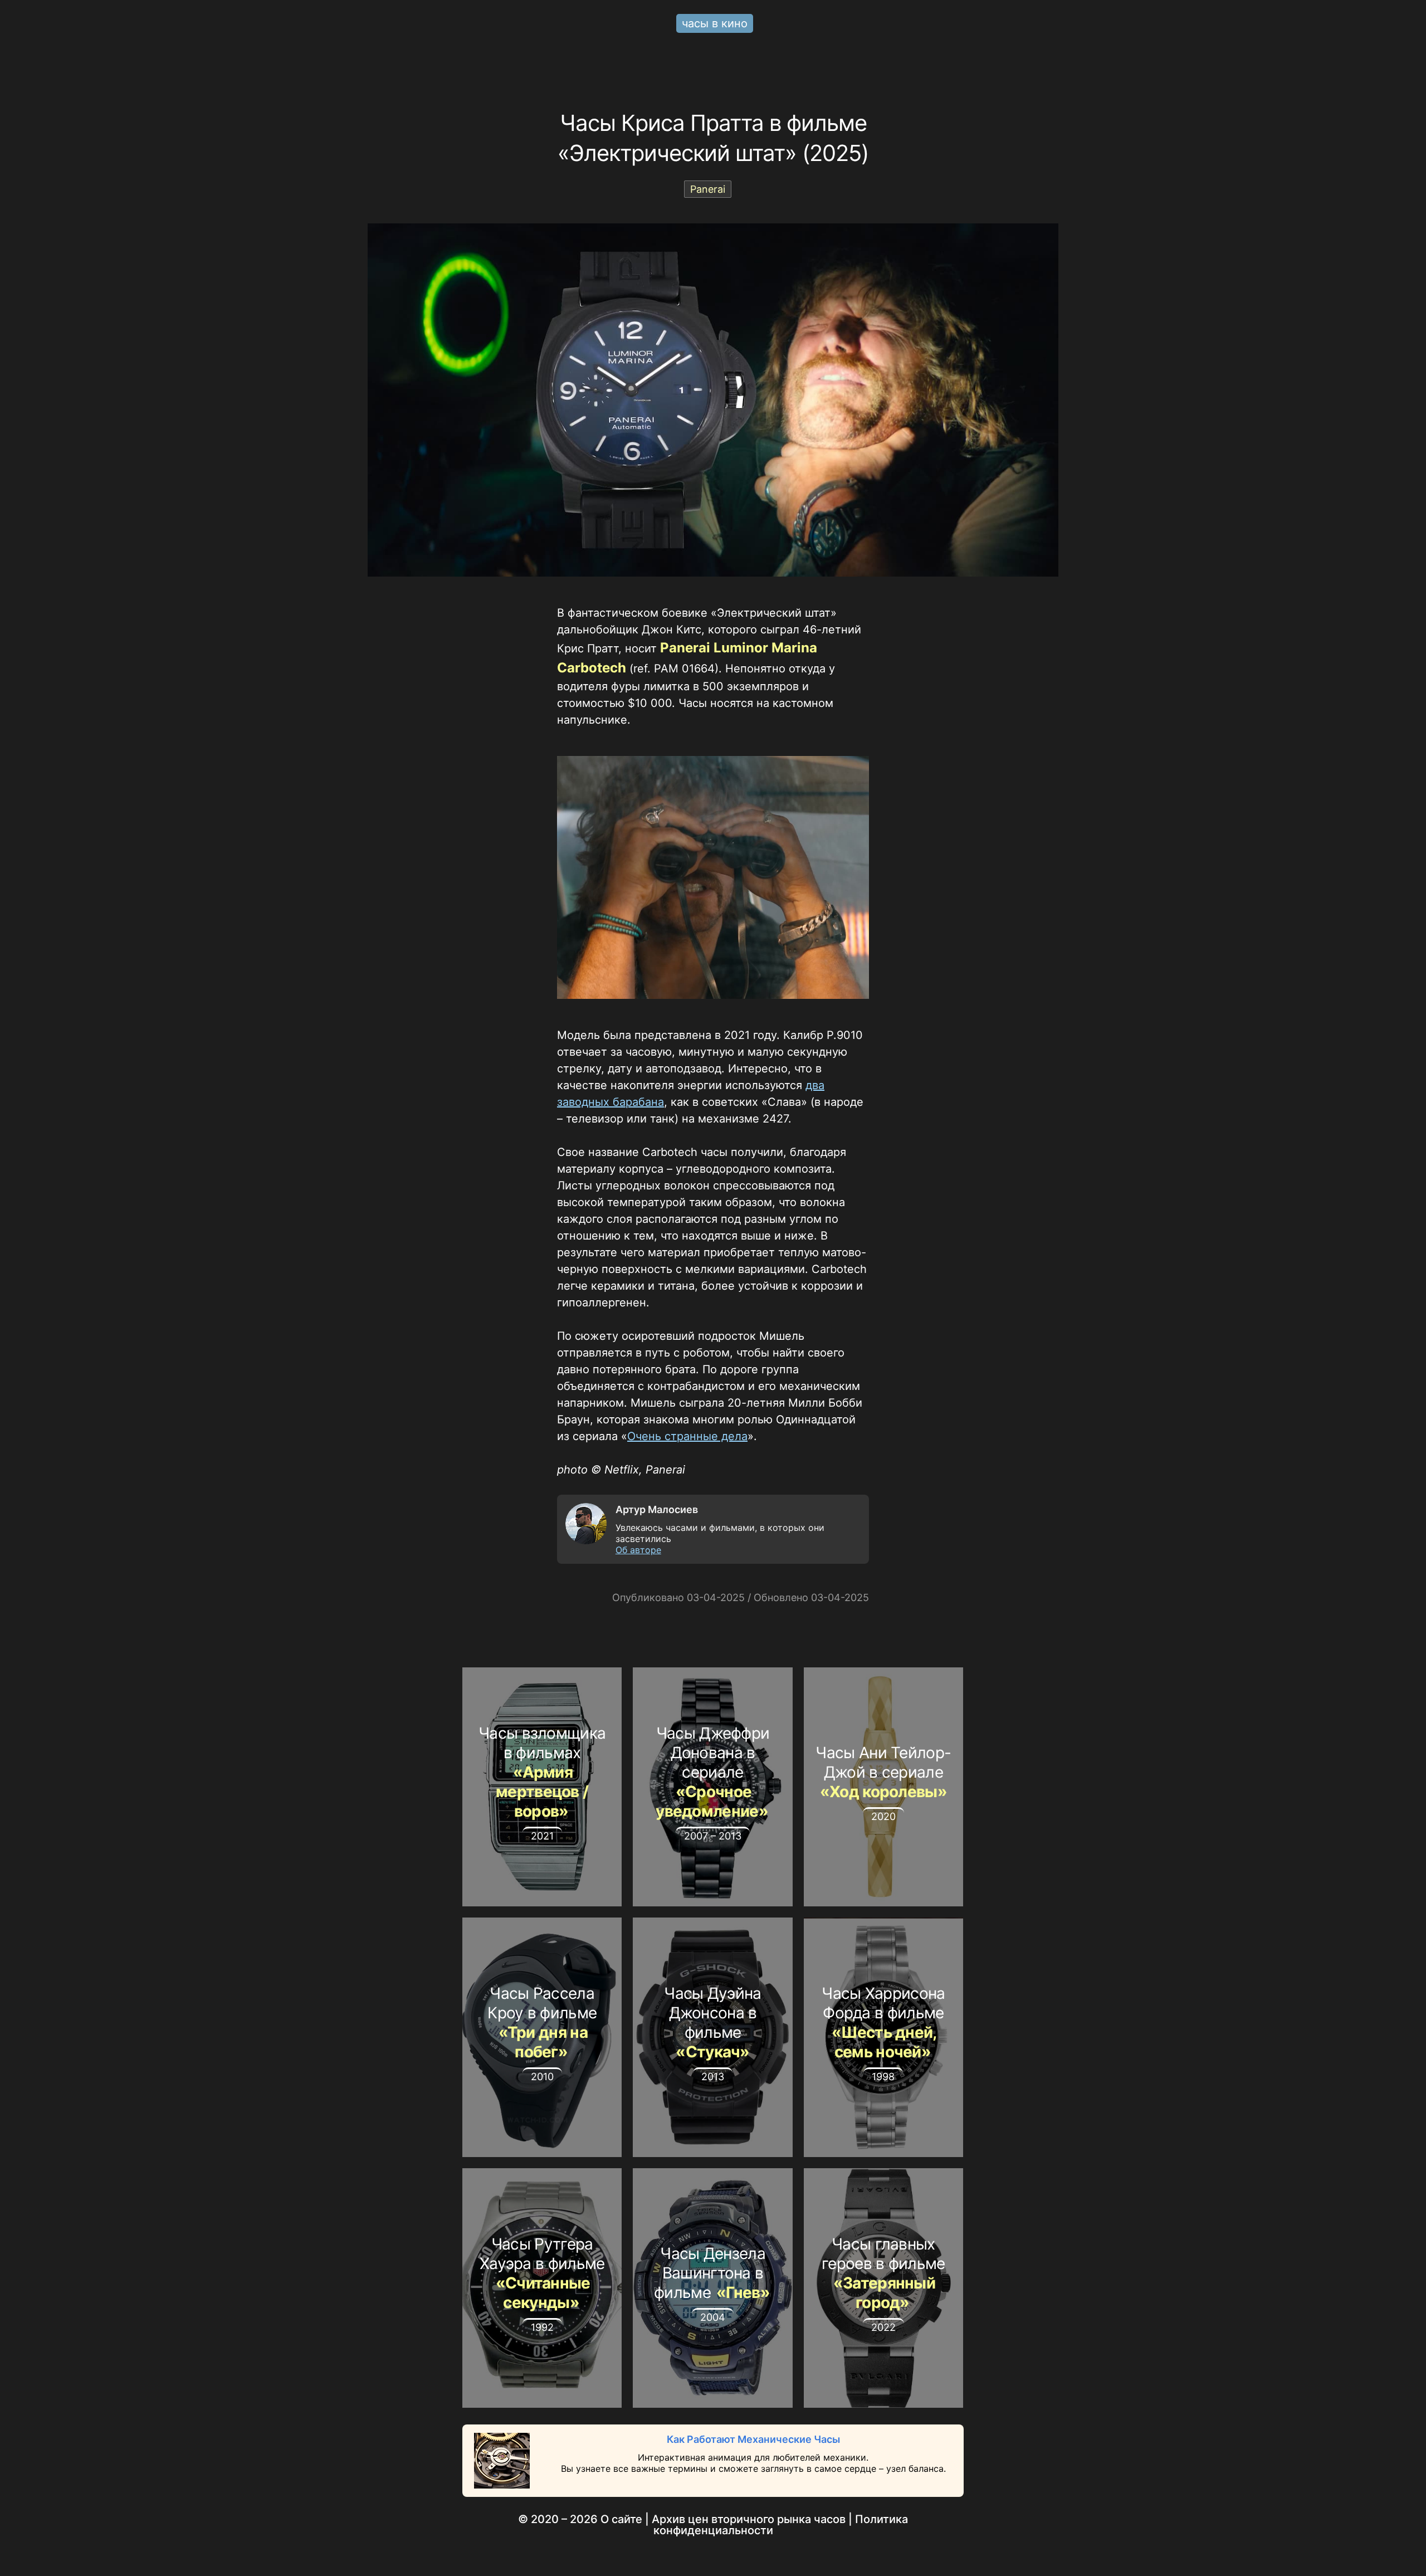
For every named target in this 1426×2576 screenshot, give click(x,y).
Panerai (708, 189)
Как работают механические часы (753, 2439)
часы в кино (715, 23)
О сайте (621, 2519)
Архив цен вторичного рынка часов (749, 2519)
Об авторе (638, 1550)
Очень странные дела (687, 1436)
